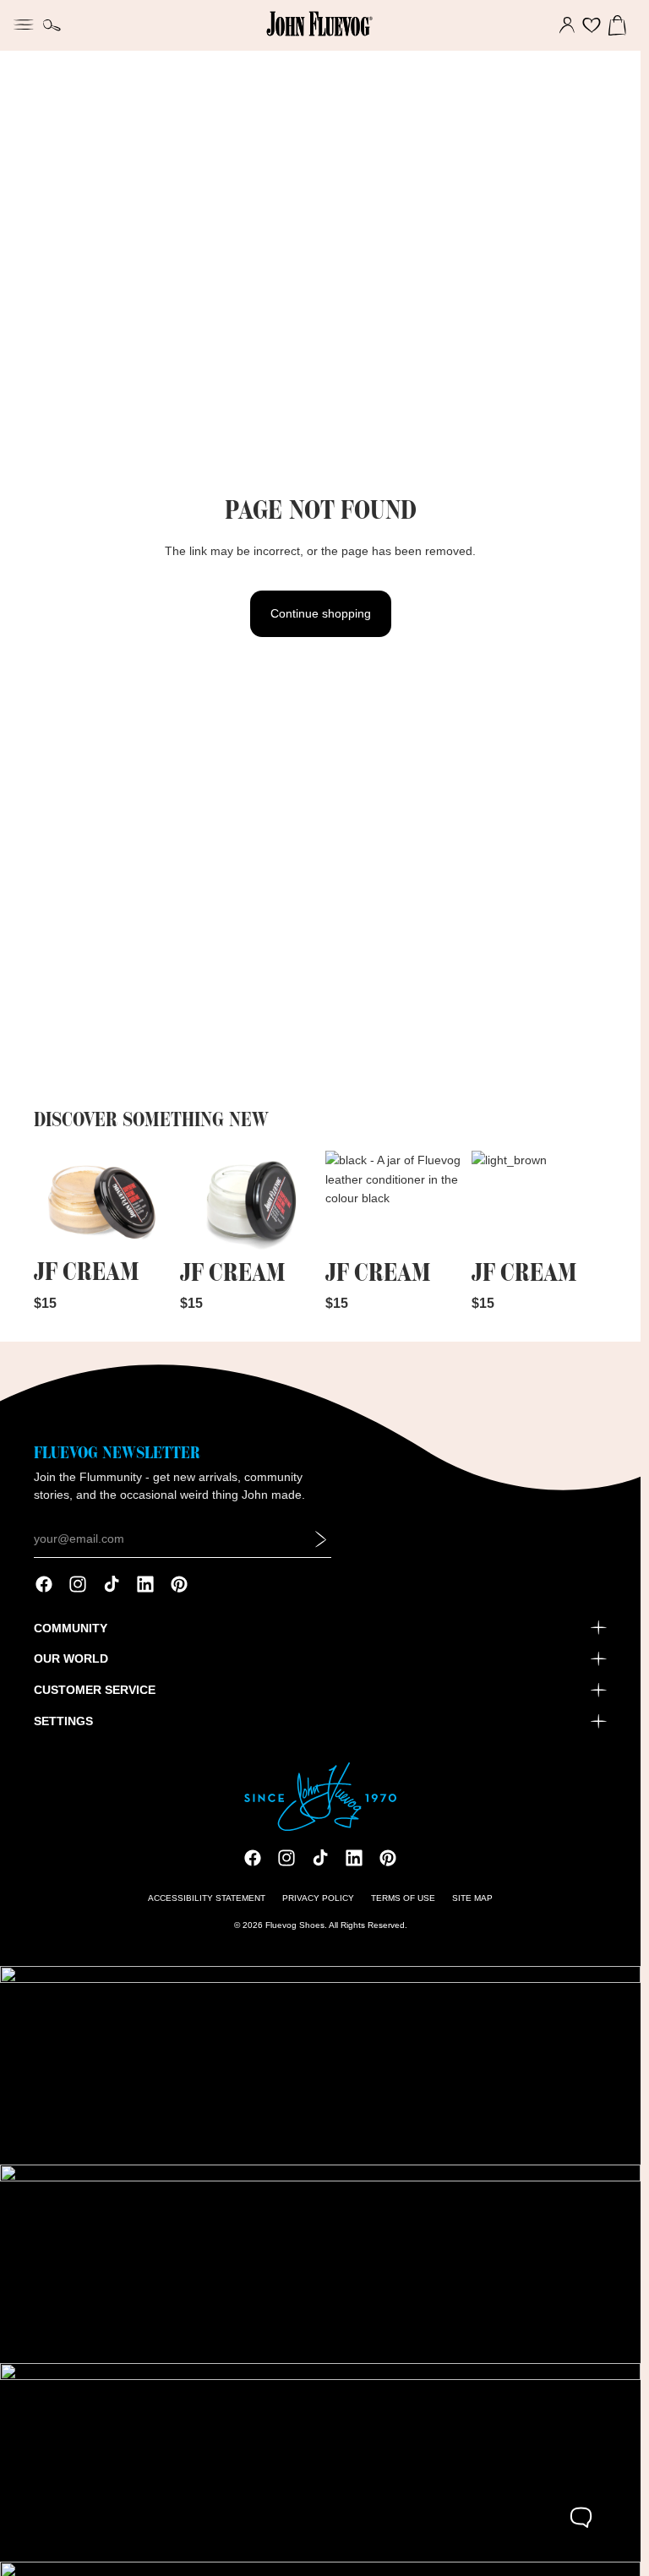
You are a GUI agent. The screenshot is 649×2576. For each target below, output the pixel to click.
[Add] (144, 1227)
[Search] (52, 25)
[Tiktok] (112, 1584)
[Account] (567, 25)
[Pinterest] (179, 1584)
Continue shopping (321, 613)
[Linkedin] (145, 1584)
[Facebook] (44, 1584)
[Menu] (24, 23)
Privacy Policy (318, 1898)
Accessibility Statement (207, 1898)
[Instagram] (78, 1584)
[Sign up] (321, 1539)
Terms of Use (403, 1898)
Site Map (472, 1898)
